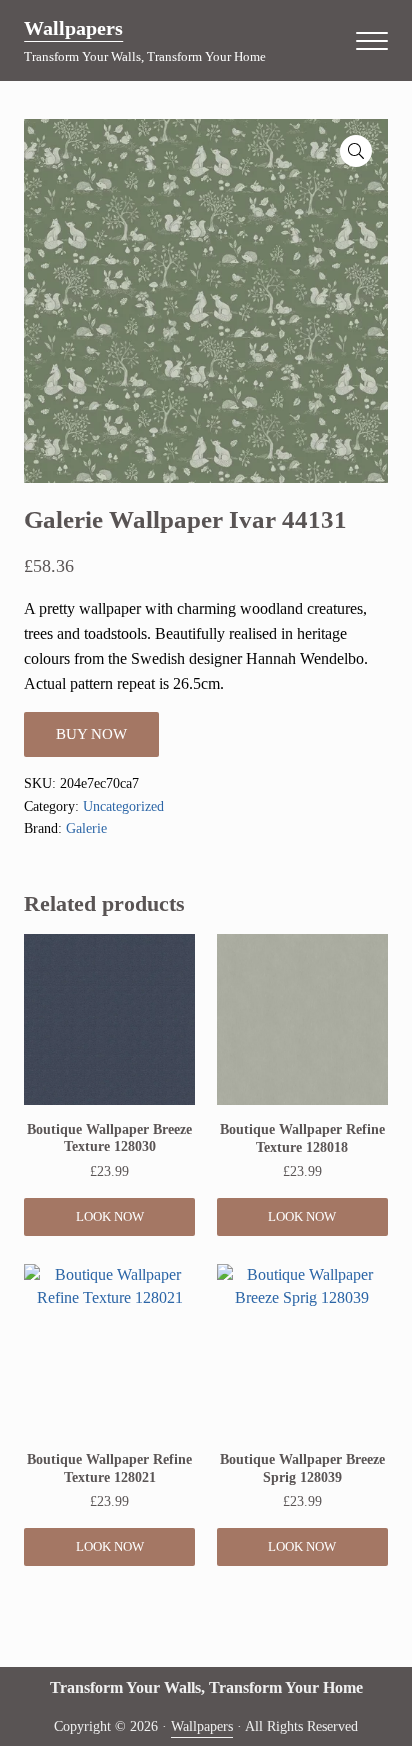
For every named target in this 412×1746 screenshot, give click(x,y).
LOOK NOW (110, 1217)
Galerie (86, 828)
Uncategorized (123, 806)
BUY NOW (91, 734)
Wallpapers (73, 28)
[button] (356, 151)
